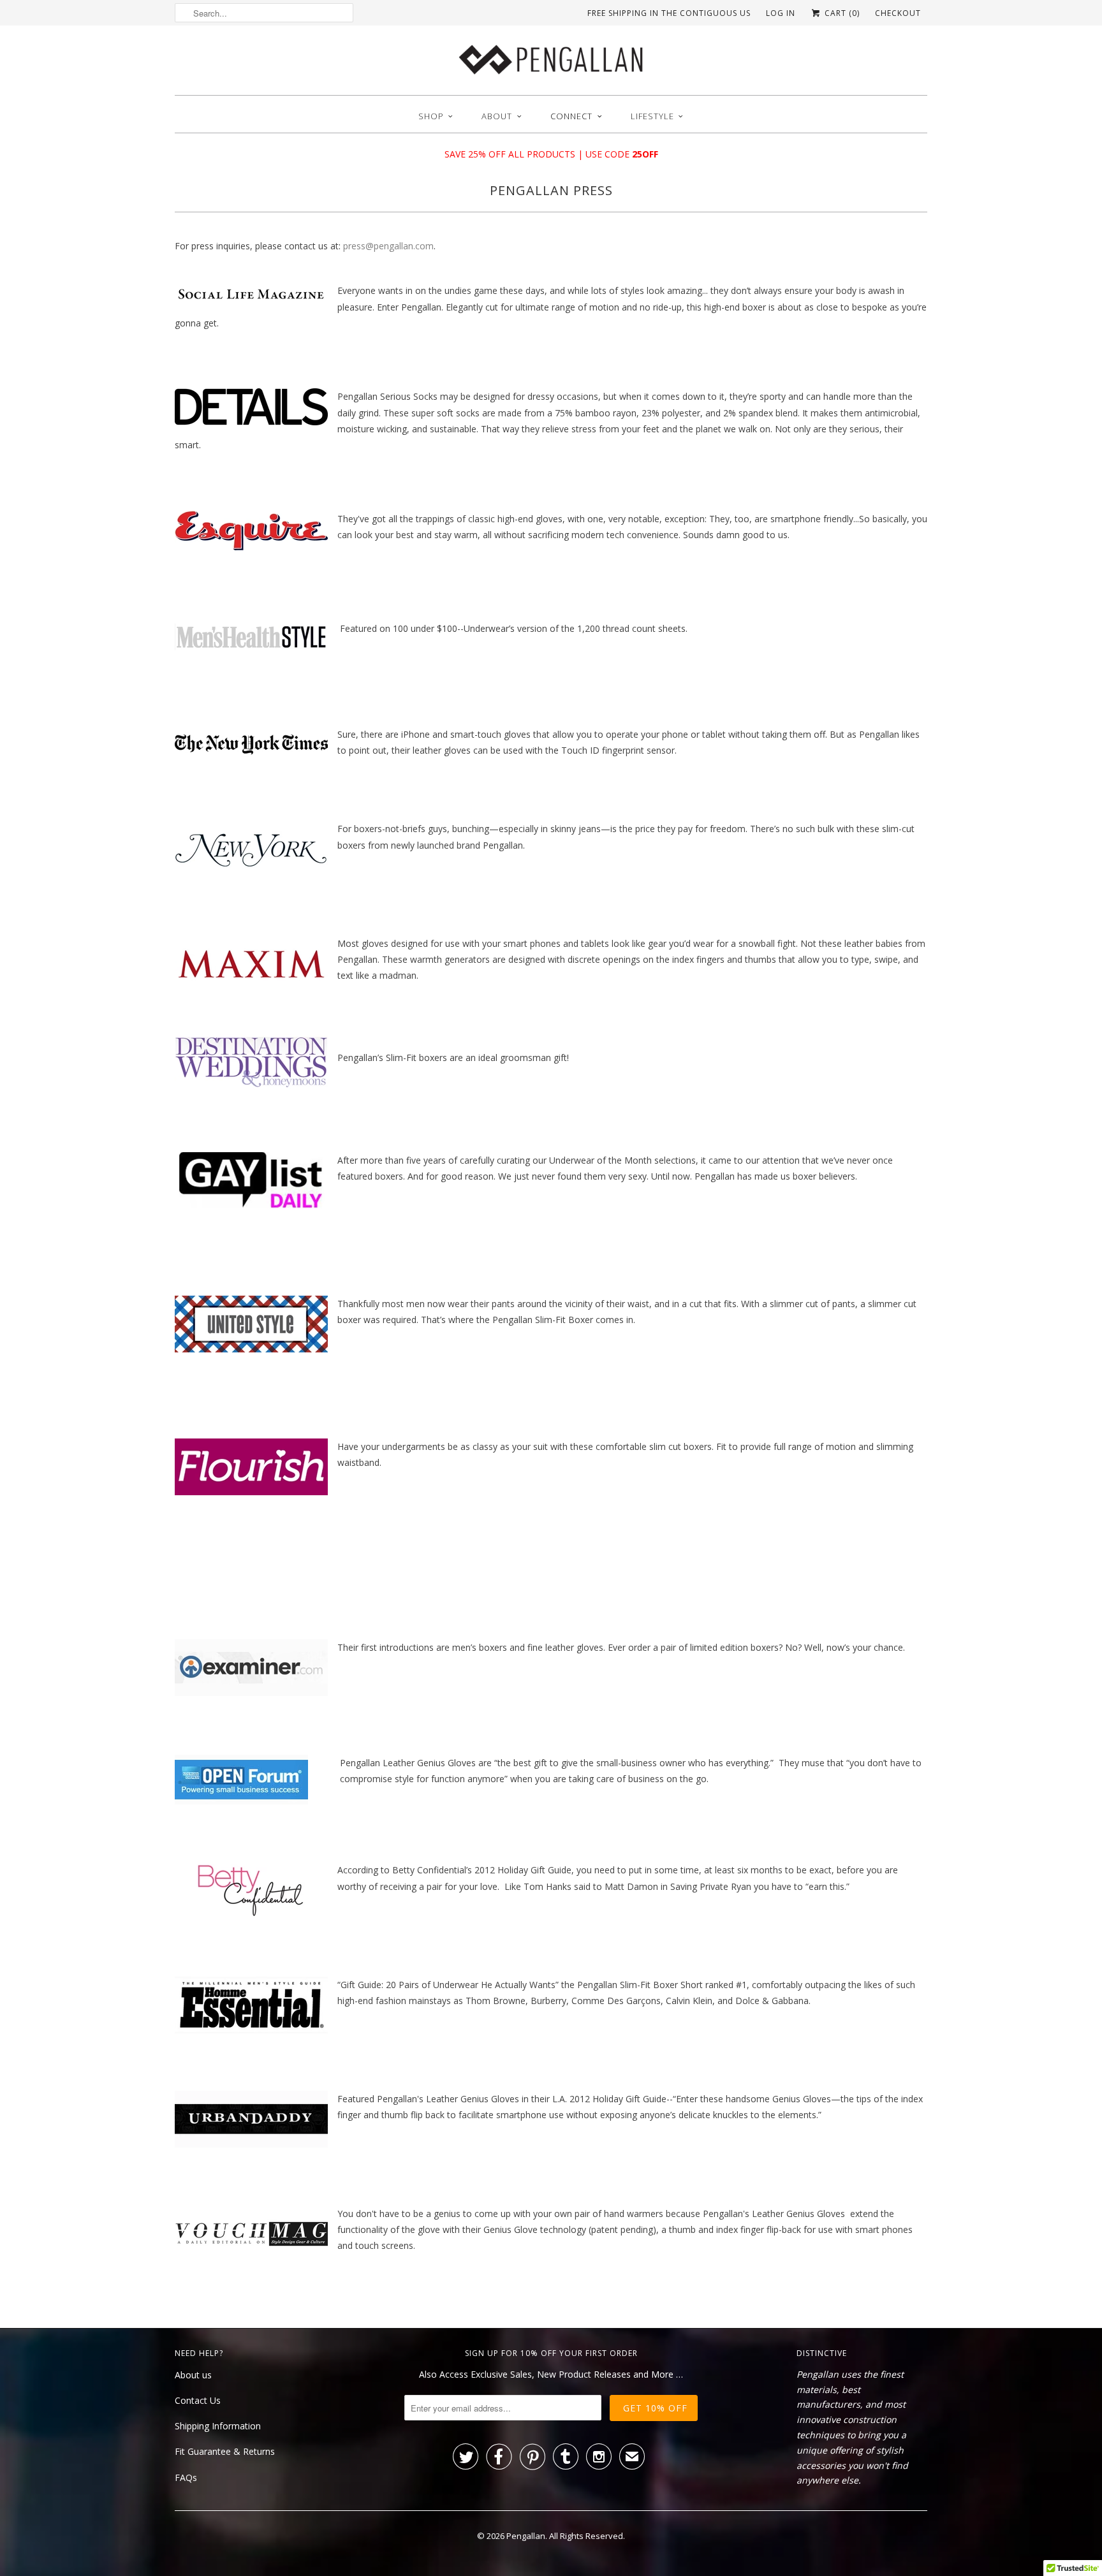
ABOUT (497, 116)
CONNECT (571, 116)
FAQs (186, 2477)
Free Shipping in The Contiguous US (669, 13)
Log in (781, 13)
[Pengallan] (551, 63)
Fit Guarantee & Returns (225, 2451)
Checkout (898, 13)
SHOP (431, 116)
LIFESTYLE (652, 116)
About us (193, 2375)
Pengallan (526, 2536)
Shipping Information (218, 2426)
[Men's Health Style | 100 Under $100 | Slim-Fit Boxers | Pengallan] (251, 661)
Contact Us (198, 2400)
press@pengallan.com (388, 246)
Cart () (841, 13)
